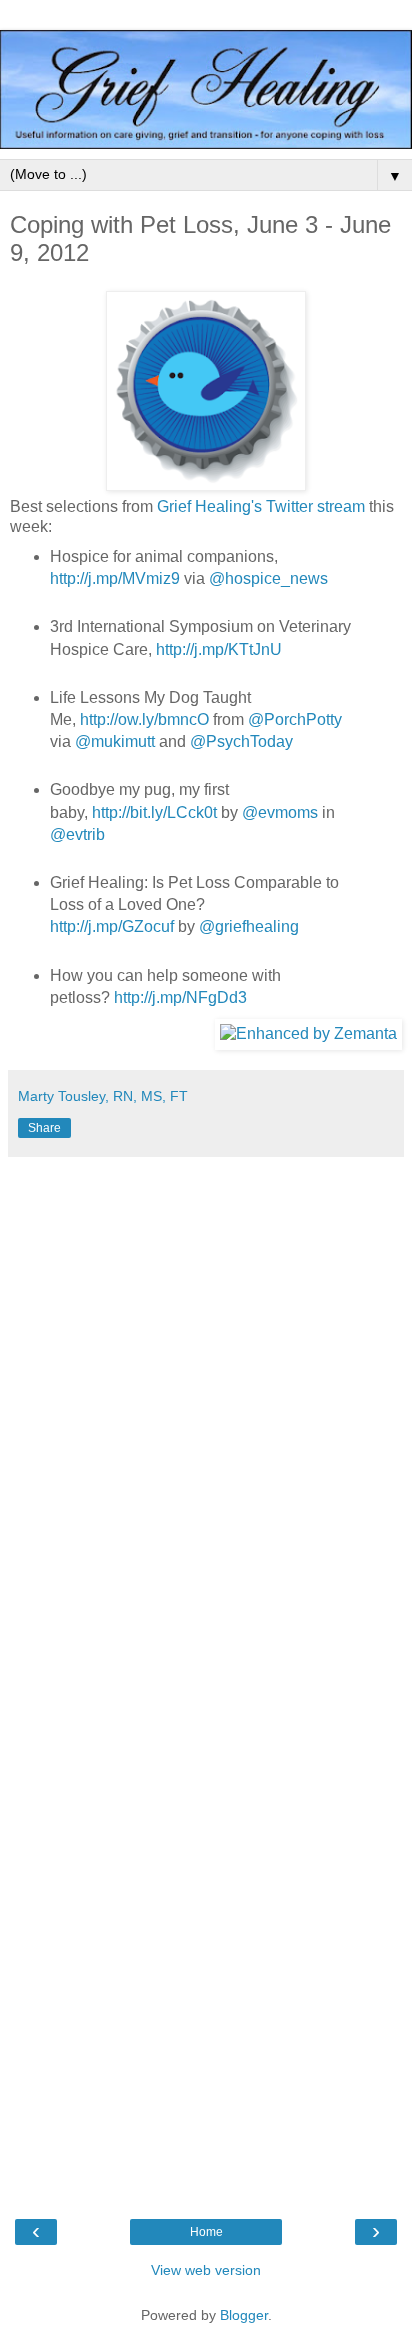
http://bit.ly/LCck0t (154, 812)
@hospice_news (268, 578)
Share (44, 1128)
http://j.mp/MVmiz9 (115, 578)
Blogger (244, 2315)
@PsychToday (241, 741)
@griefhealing (249, 926)
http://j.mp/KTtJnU (219, 649)
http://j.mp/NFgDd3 (180, 997)
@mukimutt (115, 741)
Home (206, 2232)
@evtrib (77, 834)
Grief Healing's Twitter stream (261, 506)
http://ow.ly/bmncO (144, 719)
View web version (206, 2270)
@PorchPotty (295, 719)
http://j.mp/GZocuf (112, 926)
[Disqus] (206, 1417)
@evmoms (280, 812)
